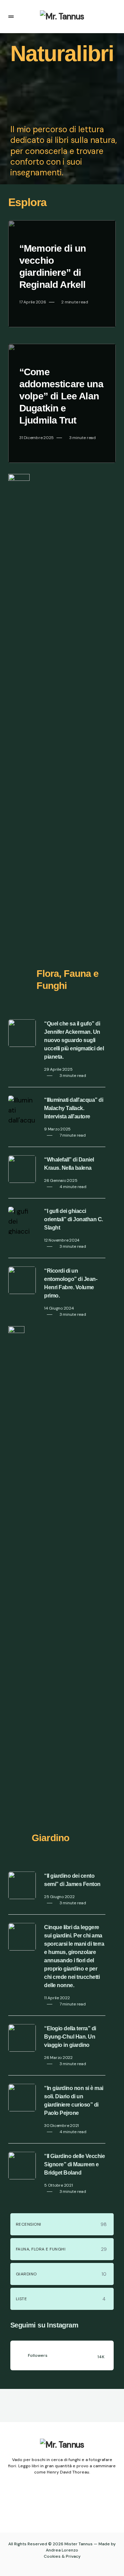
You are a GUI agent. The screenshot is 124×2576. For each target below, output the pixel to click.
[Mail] (69, 2504)
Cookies (52, 2556)
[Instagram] (55, 2504)
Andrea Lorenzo (62, 2550)
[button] (11, 17)
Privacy (73, 2556)
